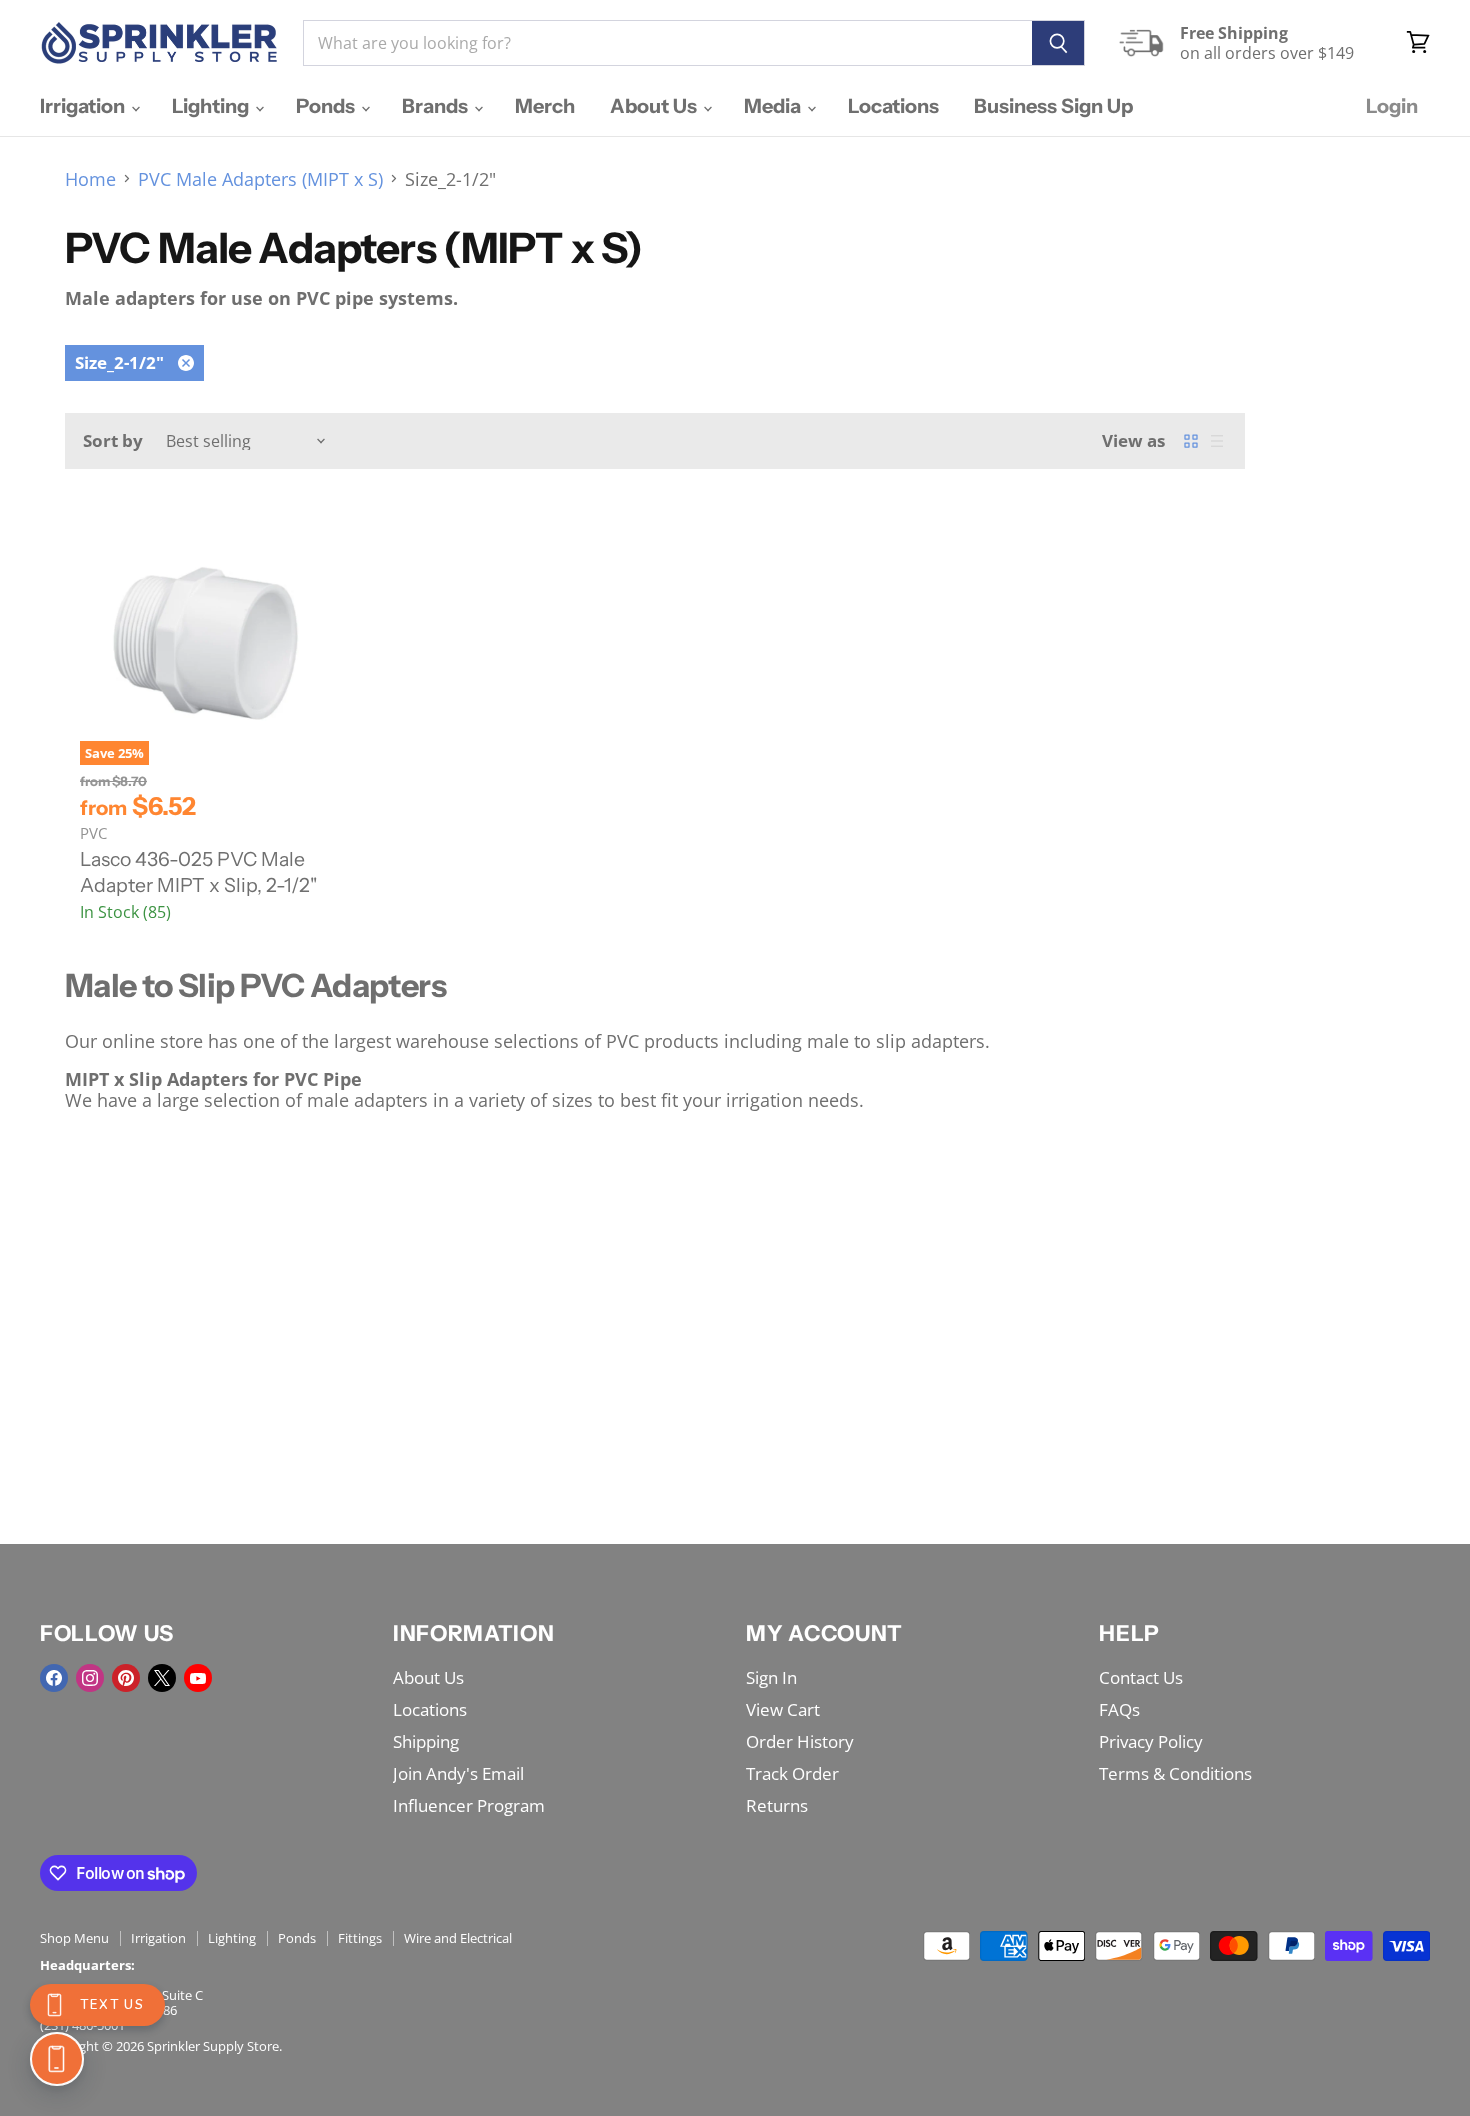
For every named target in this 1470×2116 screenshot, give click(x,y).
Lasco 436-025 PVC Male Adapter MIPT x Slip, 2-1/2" (198, 872)
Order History (800, 1741)
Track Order (792, 1773)
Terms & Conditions (1175, 1773)
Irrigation (84, 106)
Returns (777, 1805)
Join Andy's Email (458, 1773)
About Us (655, 106)
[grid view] (1191, 441)
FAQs (1119, 1709)
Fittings (360, 1938)
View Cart (783, 1709)
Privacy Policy (1151, 1741)
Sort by (113, 440)
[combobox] (667, 43)
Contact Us (1141, 1677)
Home (90, 179)
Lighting (212, 106)
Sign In (771, 1677)
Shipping (426, 1741)
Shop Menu (74, 1938)
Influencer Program (469, 1805)
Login (1392, 106)
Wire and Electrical (458, 1938)
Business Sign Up (1053, 106)
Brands (437, 106)
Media (774, 106)
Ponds (327, 106)
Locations (893, 106)
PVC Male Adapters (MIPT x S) (260, 179)
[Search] (1058, 43)
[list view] (1217, 441)
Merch (545, 106)
